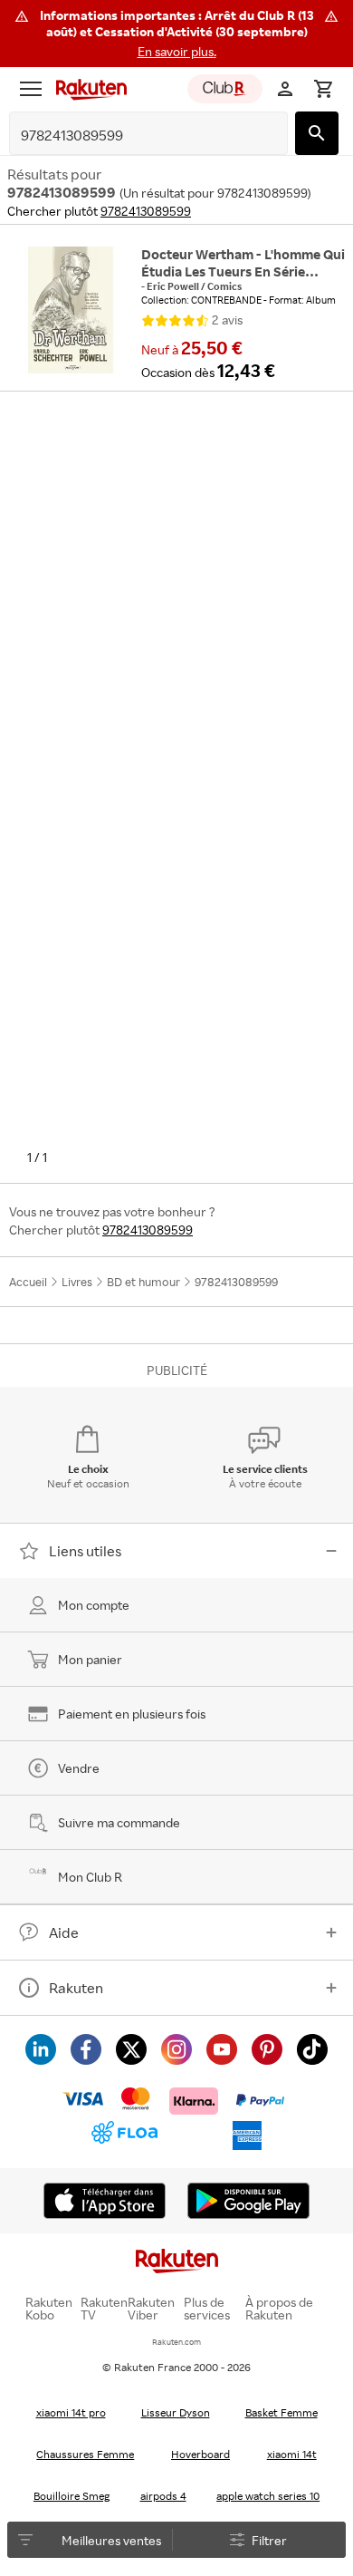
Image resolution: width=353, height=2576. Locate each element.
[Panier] (323, 89)
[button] (176, 34)
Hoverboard (200, 2454)
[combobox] (134, 136)
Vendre (79, 1768)
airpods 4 (163, 2496)
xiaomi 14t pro (71, 2412)
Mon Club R (90, 1877)
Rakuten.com (176, 2342)
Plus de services (207, 2309)
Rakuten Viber (151, 2309)
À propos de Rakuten (279, 2309)
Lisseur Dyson (176, 2412)
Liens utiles (85, 1551)
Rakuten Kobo (49, 2309)
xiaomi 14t (292, 2454)
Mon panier (90, 1659)
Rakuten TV (104, 2309)
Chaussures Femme (85, 2454)
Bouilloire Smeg (72, 2496)
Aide (64, 1932)
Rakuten (76, 1988)
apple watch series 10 (268, 2496)
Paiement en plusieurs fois (132, 1714)
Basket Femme (281, 2412)
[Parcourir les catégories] (31, 89)
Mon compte (94, 1605)
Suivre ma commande (119, 1822)
